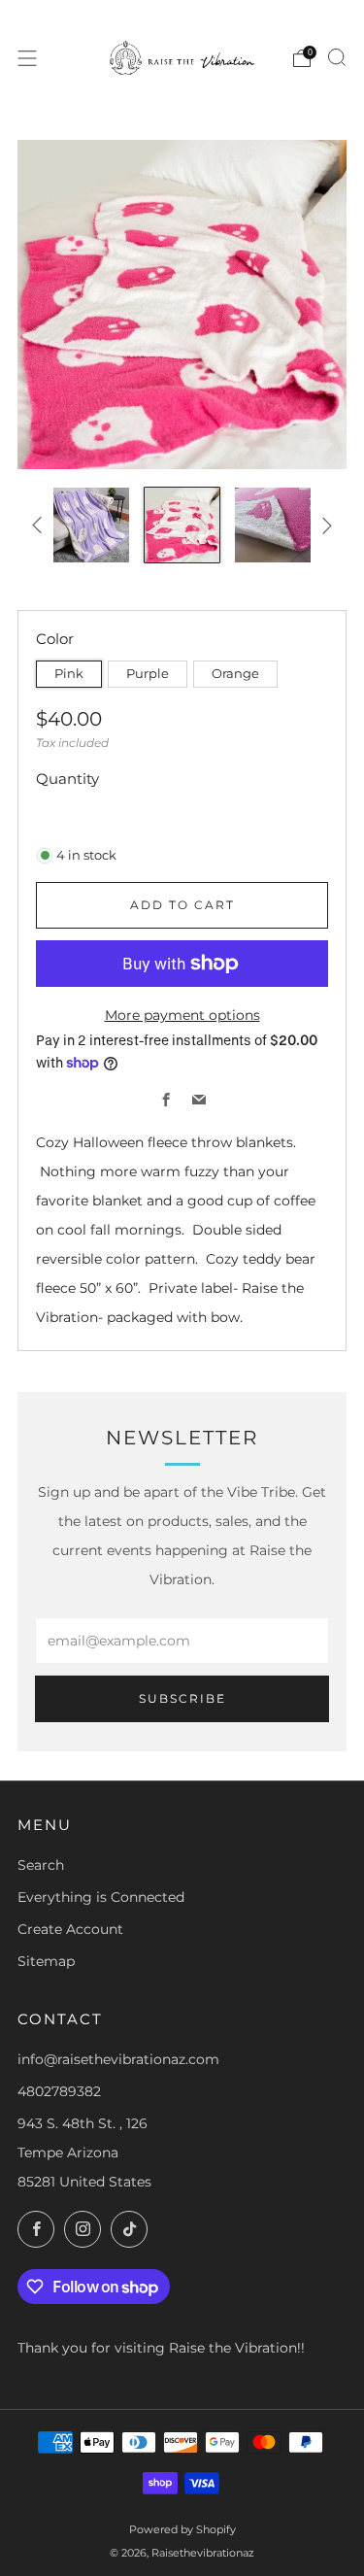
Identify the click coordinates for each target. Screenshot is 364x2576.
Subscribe (182, 1698)
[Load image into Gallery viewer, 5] (272, 525)
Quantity (67, 779)
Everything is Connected (101, 1897)
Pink (69, 674)
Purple (148, 674)
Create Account (70, 1929)
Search (41, 1865)
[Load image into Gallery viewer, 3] (91, 525)
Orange (235, 674)
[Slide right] (324, 525)
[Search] (337, 57)
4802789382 (59, 2091)
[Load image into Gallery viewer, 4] (182, 525)
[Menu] (27, 58)
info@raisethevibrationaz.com (118, 2059)
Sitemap (46, 1961)
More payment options (182, 1015)
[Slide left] (40, 525)
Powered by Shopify (182, 2529)
